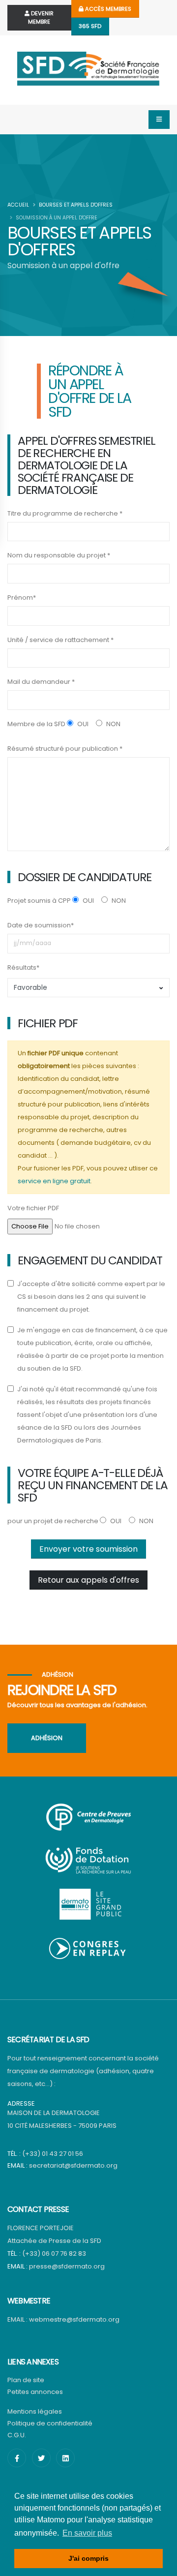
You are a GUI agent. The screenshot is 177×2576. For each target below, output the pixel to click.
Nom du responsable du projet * (59, 555)
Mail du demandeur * (41, 682)
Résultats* (23, 967)
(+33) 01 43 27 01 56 (53, 2154)
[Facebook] (17, 2458)
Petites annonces (35, 2392)
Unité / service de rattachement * (60, 640)
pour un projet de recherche (53, 1521)
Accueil (18, 205)
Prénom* (22, 598)
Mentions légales (35, 2411)
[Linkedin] (65, 2458)
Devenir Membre (41, 17)
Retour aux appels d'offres (88, 1580)
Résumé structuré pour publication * (65, 749)
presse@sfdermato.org (67, 2266)
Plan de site (26, 2380)
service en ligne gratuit (54, 1181)
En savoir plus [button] (87, 2533)
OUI (82, 724)
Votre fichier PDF (33, 1208)
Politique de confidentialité (50, 2423)
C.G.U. (17, 2435)
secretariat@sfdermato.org (73, 2165)
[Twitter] (41, 2458)
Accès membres (107, 9)
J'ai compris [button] (88, 2558)
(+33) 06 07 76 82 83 (54, 2254)
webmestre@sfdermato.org (74, 2319)
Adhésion (47, 1738)
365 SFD (90, 26)
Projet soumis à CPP (39, 901)
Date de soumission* (41, 925)
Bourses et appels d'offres (76, 205)
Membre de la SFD (36, 724)
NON (113, 724)
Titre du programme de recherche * (65, 513)
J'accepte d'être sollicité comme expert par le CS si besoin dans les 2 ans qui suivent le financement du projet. (91, 1297)
